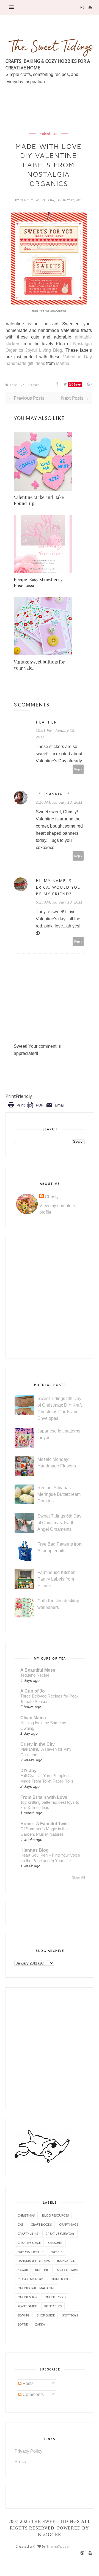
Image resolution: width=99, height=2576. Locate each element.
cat (20, 2224)
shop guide (46, 2315)
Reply (78, 769)
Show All (79, 1878)
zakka (40, 2324)
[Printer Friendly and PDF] (36, 1109)
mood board (68, 2270)
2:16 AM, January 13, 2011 (59, 802)
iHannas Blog (35, 1850)
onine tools (61, 2279)
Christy (27, 200)
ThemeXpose (58, 2546)
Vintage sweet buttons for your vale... (39, 665)
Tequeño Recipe (35, 1675)
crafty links (28, 2233)
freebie (56, 2252)
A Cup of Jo (33, 1691)
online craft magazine (36, 2288)
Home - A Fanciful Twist (45, 1824)
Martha (63, 363)
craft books (41, 2224)
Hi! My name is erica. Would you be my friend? (58, 887)
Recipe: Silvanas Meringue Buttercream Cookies (59, 1494)
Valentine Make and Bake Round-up (39, 500)
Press (20, 2462)
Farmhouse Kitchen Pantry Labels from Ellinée (57, 1579)
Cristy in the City (38, 1744)
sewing (24, 2315)
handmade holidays (34, 2261)
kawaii (23, 2270)
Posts (28, 2383)
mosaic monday (30, 2279)
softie (23, 2324)
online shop (27, 2297)
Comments (33, 2394)
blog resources (55, 2215)
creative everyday (60, 2233)
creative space (29, 2243)
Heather (46, 722)
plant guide (27, 2306)
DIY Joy (28, 1771)
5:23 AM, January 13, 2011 (59, 902)
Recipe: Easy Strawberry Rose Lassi (38, 582)
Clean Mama (33, 1718)
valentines (49, 133)
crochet (55, 2243)
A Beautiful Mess (38, 1670)
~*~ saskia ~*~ (54, 794)
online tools (55, 2297)
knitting (42, 2270)
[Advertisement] (52, 121)
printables (53, 2306)
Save (77, 384)
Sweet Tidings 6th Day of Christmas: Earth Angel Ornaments (59, 1523)
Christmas (26, 2215)
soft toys (70, 2315)
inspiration (66, 2261)
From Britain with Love (44, 1797)
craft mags (69, 2224)
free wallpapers (30, 2252)
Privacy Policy (28, 2451)
